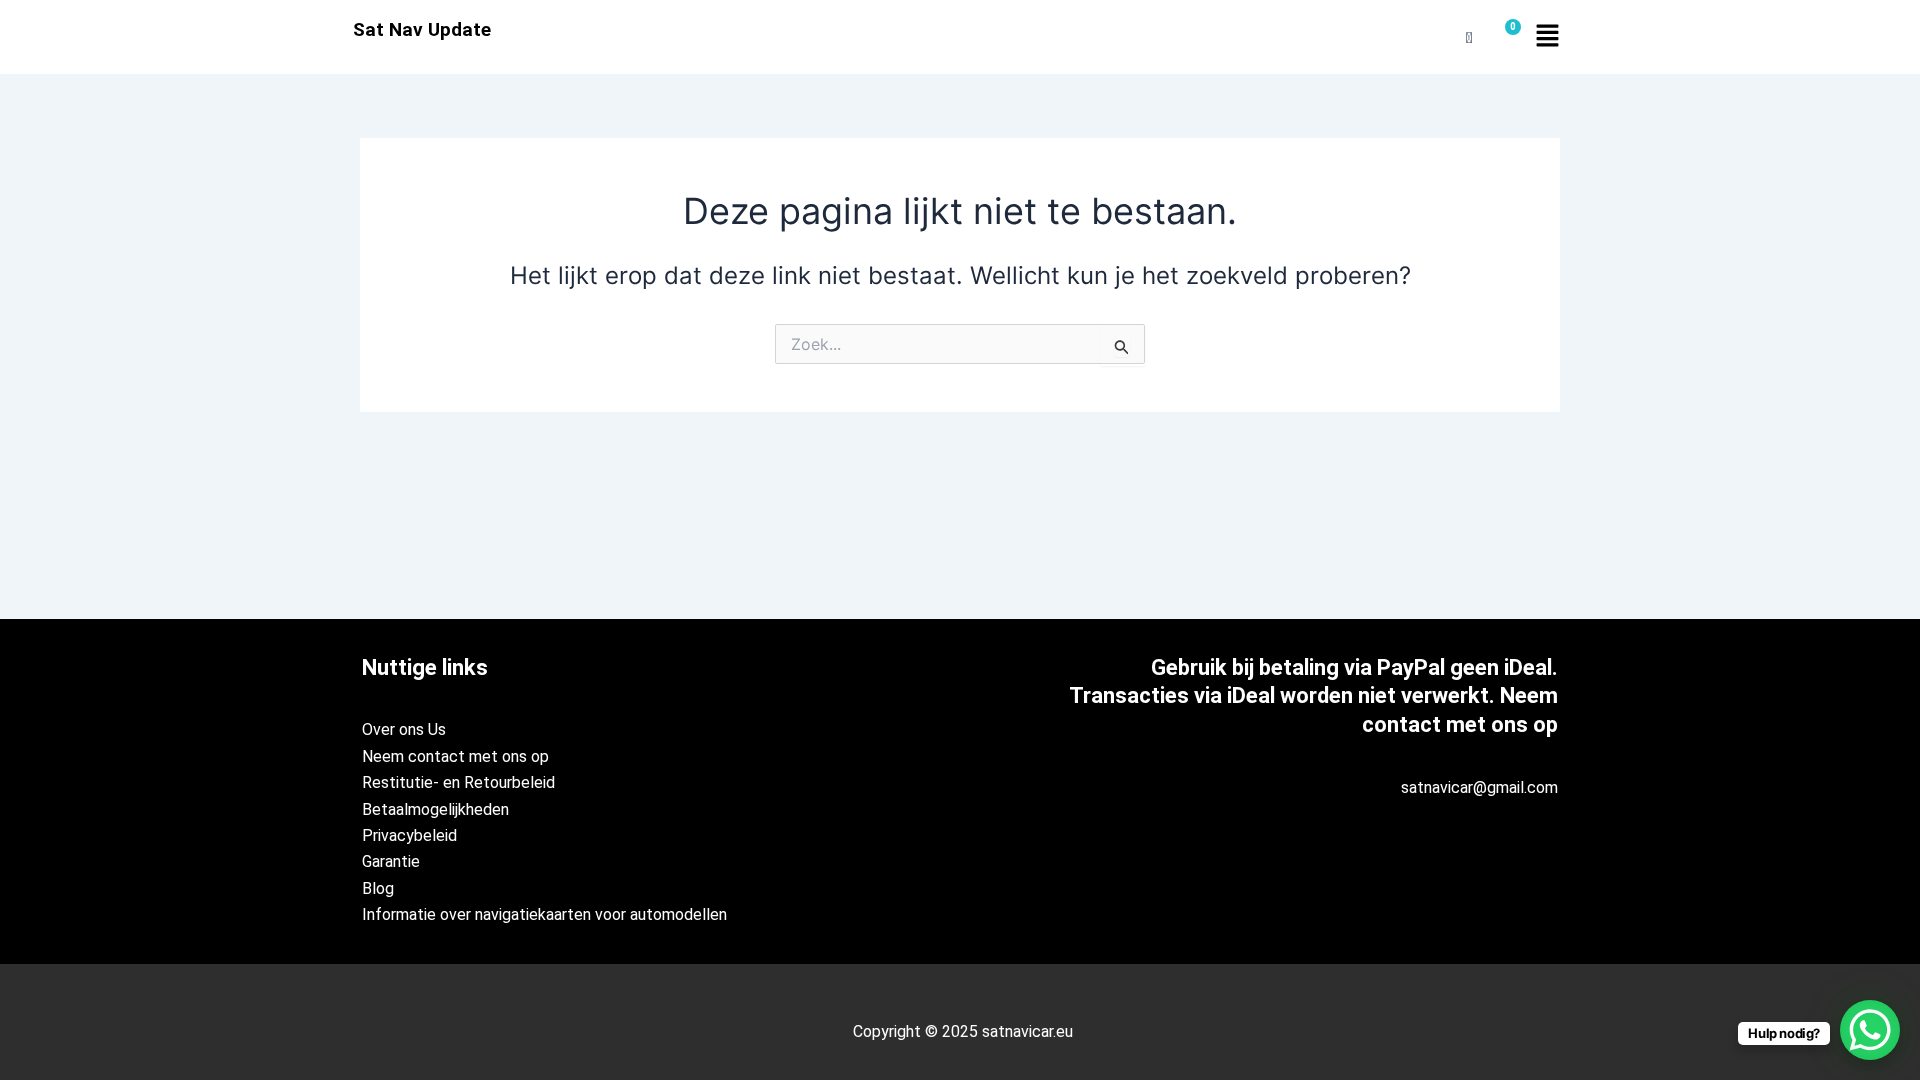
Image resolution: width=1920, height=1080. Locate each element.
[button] (1547, 36)
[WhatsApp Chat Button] (1870, 1030)
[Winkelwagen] (1505, 37)
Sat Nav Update (422, 29)
